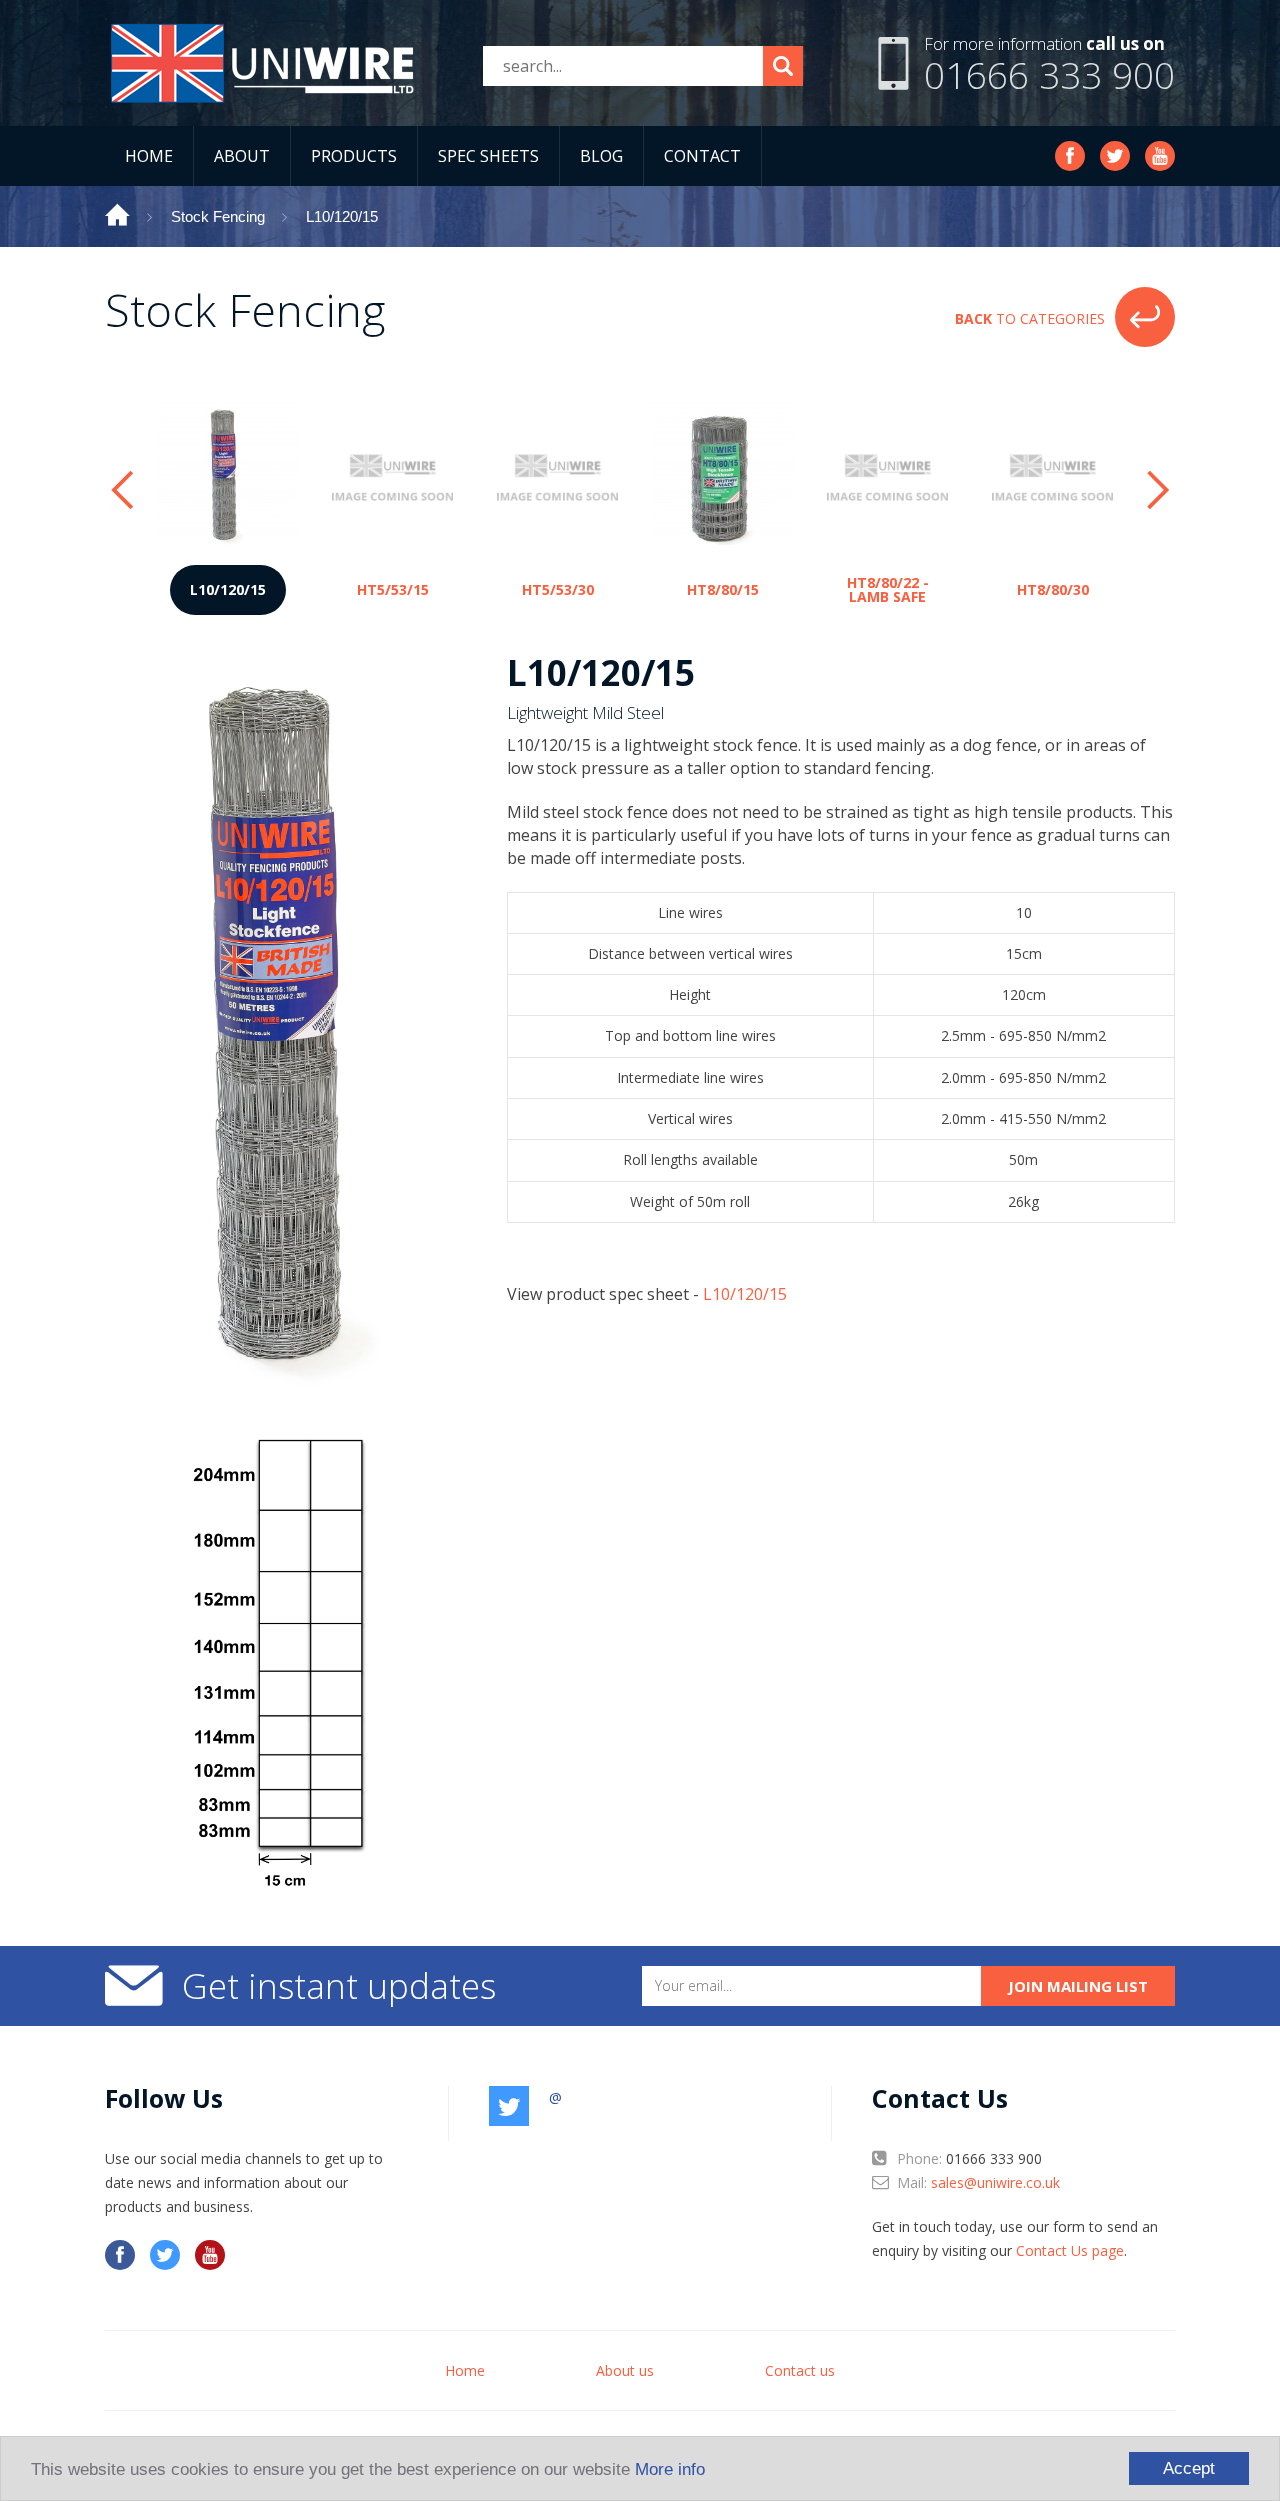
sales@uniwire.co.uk (995, 2182)
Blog (601, 156)
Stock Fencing (218, 216)
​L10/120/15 (745, 1294)
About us (625, 2370)
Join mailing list (1078, 1986)
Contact (702, 156)
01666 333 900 (1049, 74)
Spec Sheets (488, 156)
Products (354, 156)
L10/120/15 (342, 216)
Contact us (800, 2370)
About (242, 156)
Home (149, 156)
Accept (1189, 2468)
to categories (1030, 318)
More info (670, 2469)
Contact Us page (1070, 2250)
